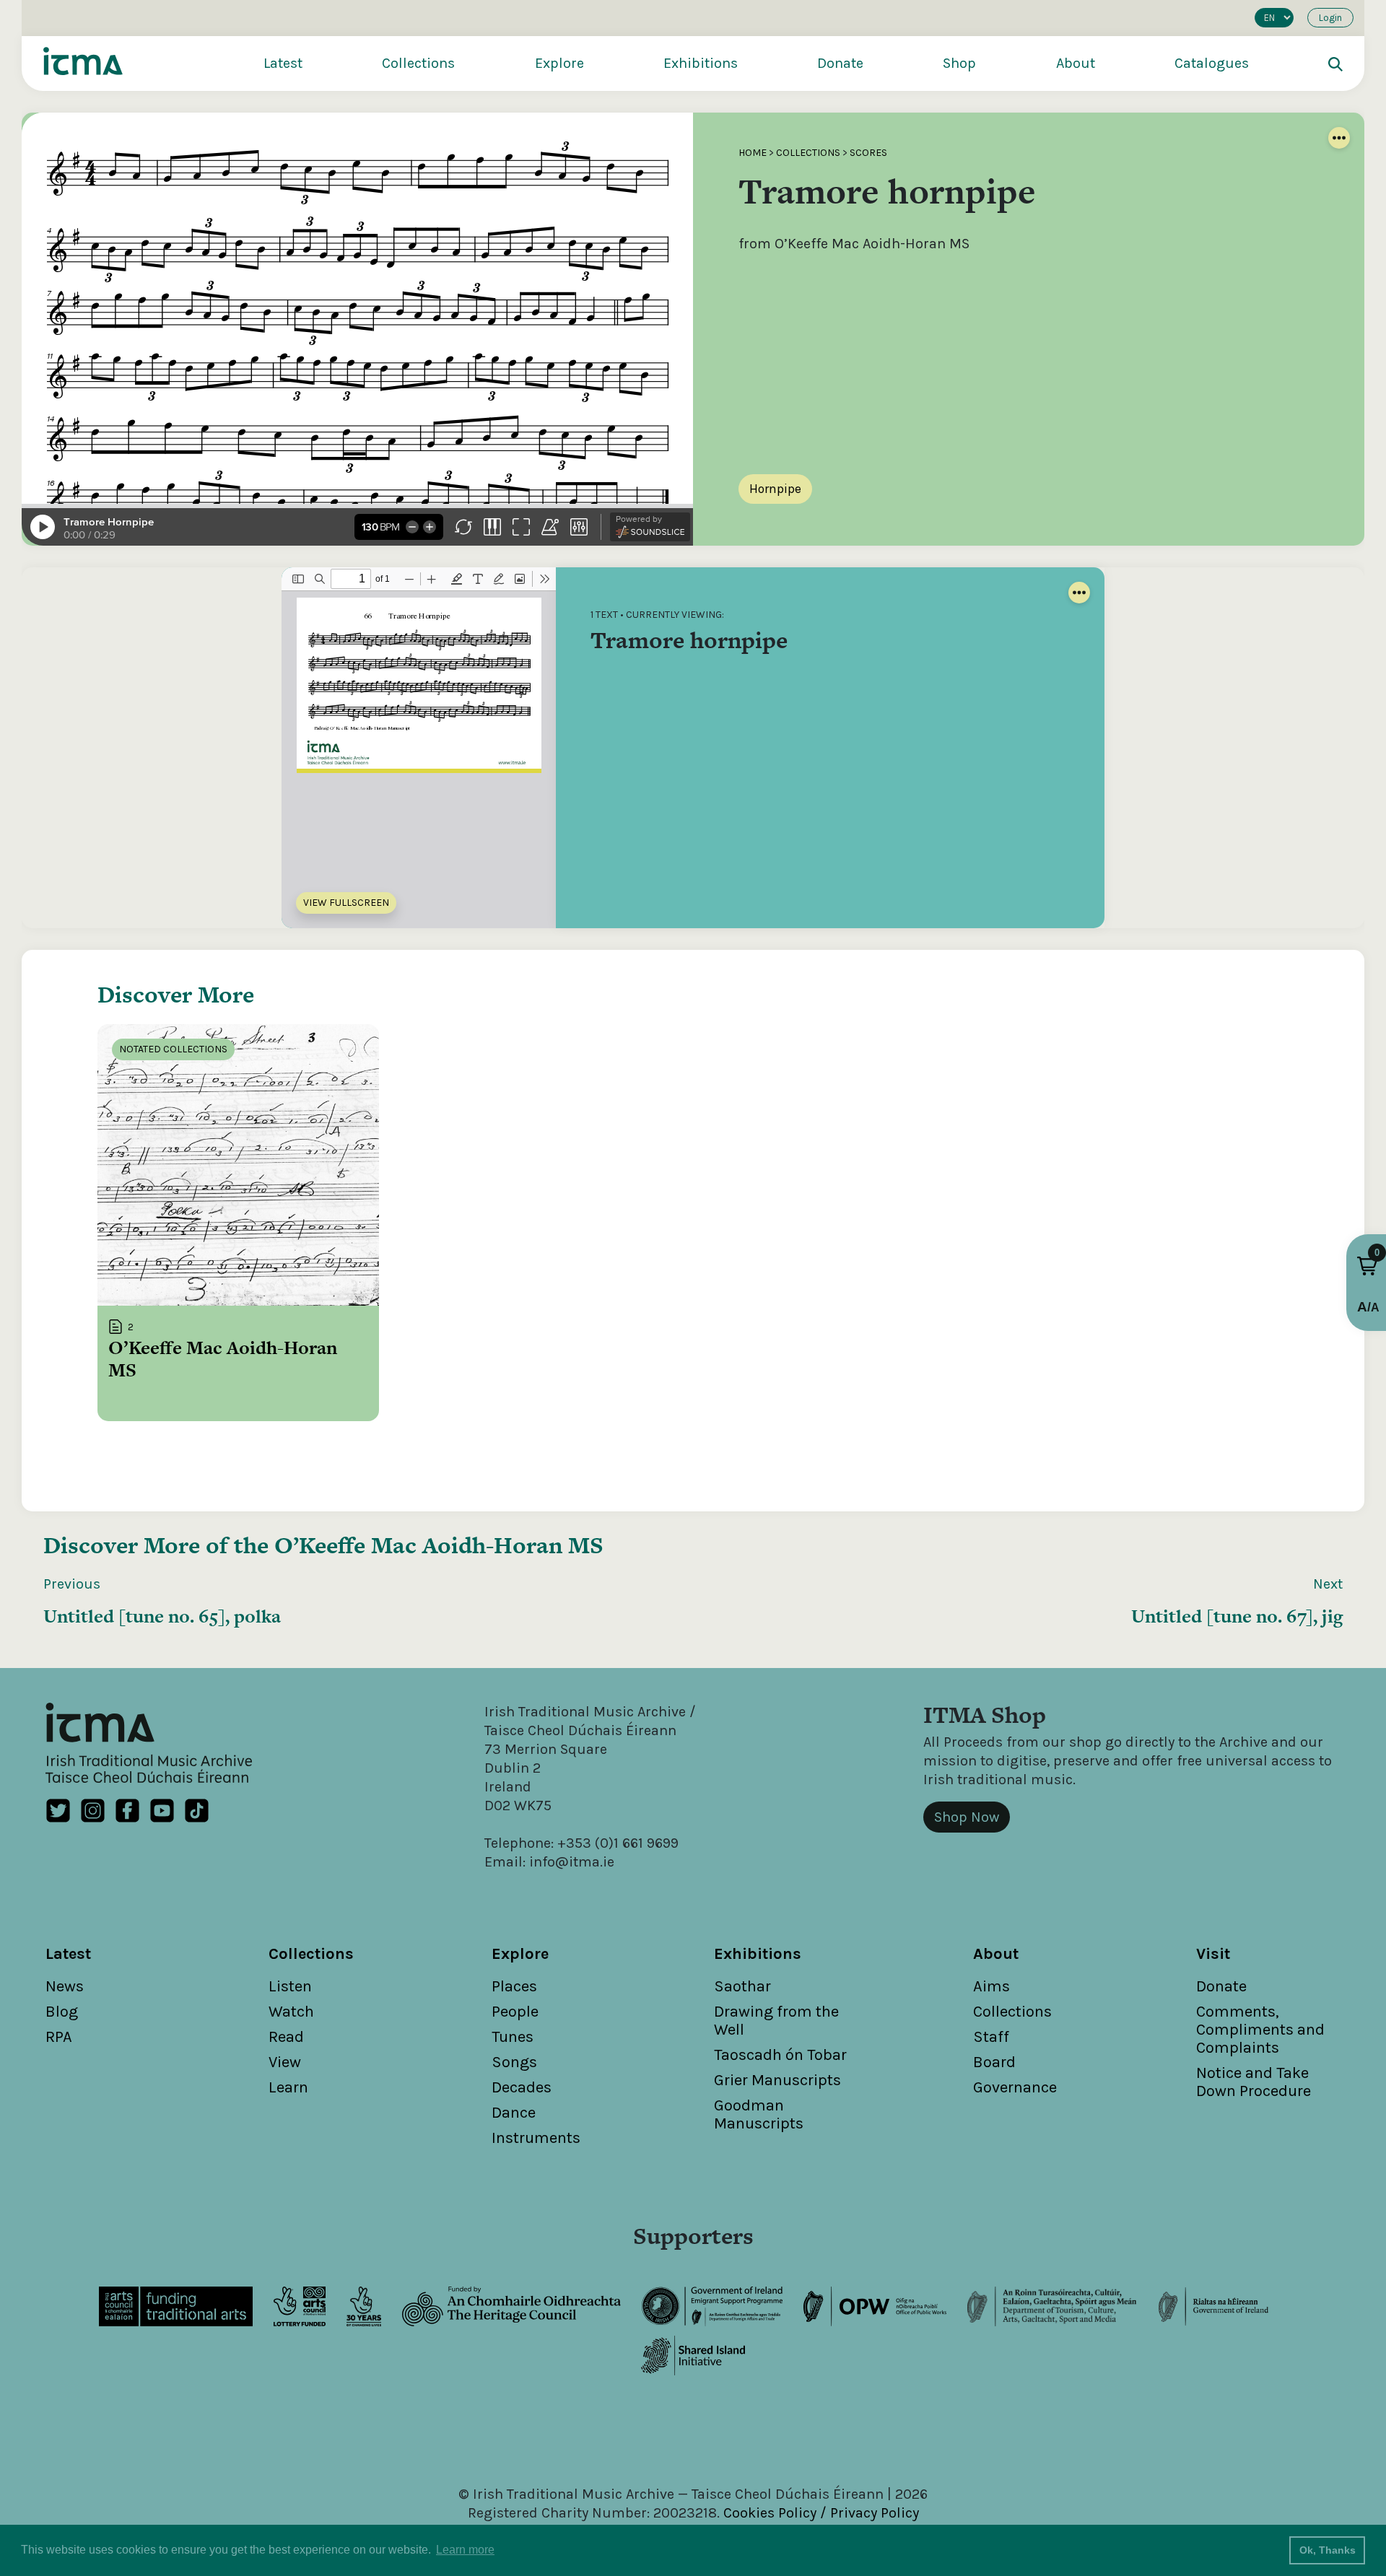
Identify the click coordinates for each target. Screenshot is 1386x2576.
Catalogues (1212, 63)
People (515, 2012)
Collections (418, 63)
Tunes (513, 2037)
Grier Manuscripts (777, 2080)
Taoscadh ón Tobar (780, 2055)
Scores (868, 153)
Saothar (742, 1986)
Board (994, 2062)
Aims (991, 1986)
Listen (290, 1986)
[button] (1367, 1266)
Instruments (536, 2138)
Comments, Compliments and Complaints (1260, 2030)
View (285, 2062)
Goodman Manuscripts (759, 2114)
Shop (959, 63)
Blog (62, 2012)
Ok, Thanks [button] (1328, 2550)
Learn (288, 2087)
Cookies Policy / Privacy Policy (821, 2513)
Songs (514, 2062)
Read (286, 2037)
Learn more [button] (465, 2550)
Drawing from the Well (776, 2021)
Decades (522, 2087)
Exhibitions (701, 63)
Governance (1015, 2087)
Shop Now (967, 1817)
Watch (291, 2012)
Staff (991, 2037)
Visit (1213, 1954)
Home (753, 153)
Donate (840, 63)
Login (1330, 18)
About (1076, 63)
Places (514, 1986)
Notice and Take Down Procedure (1254, 2082)
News (65, 1986)
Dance (514, 2113)
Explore (559, 63)
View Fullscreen (346, 903)
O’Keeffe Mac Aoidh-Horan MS (439, 1545)
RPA (59, 2037)
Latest (283, 63)
